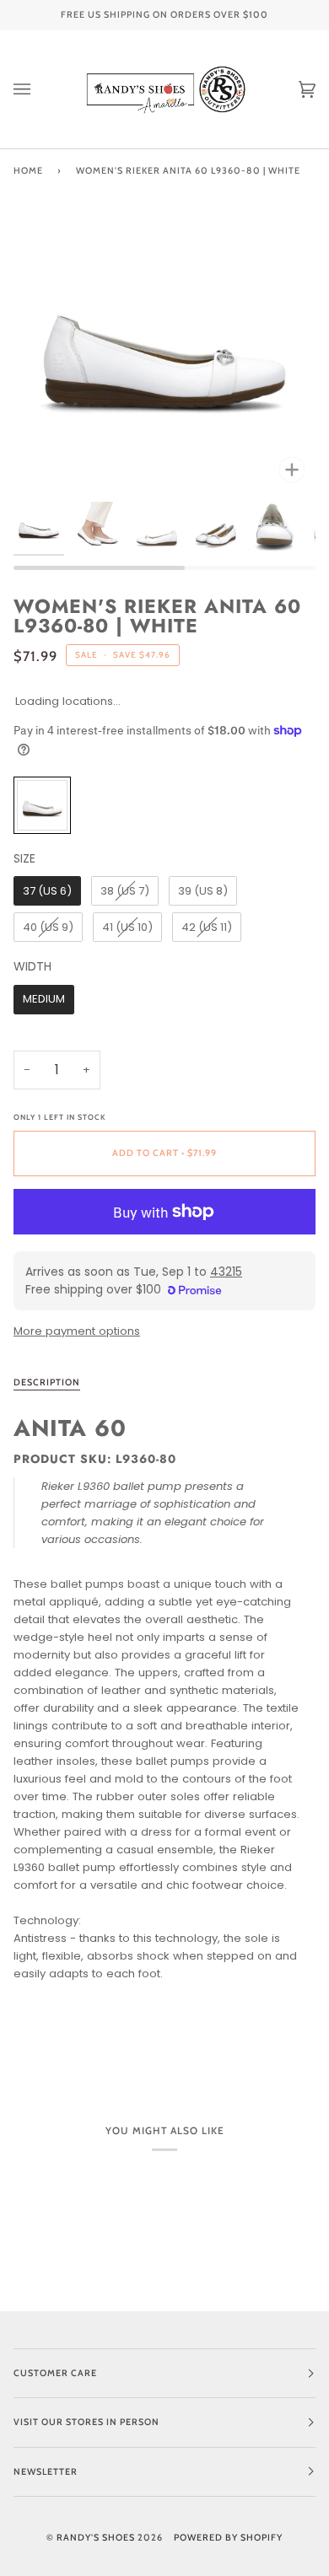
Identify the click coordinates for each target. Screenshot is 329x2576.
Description (47, 1382)
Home (28, 171)
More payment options (77, 1331)
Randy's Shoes (96, 2538)
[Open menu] (39, 89)
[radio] (42, 805)
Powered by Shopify (228, 2538)
